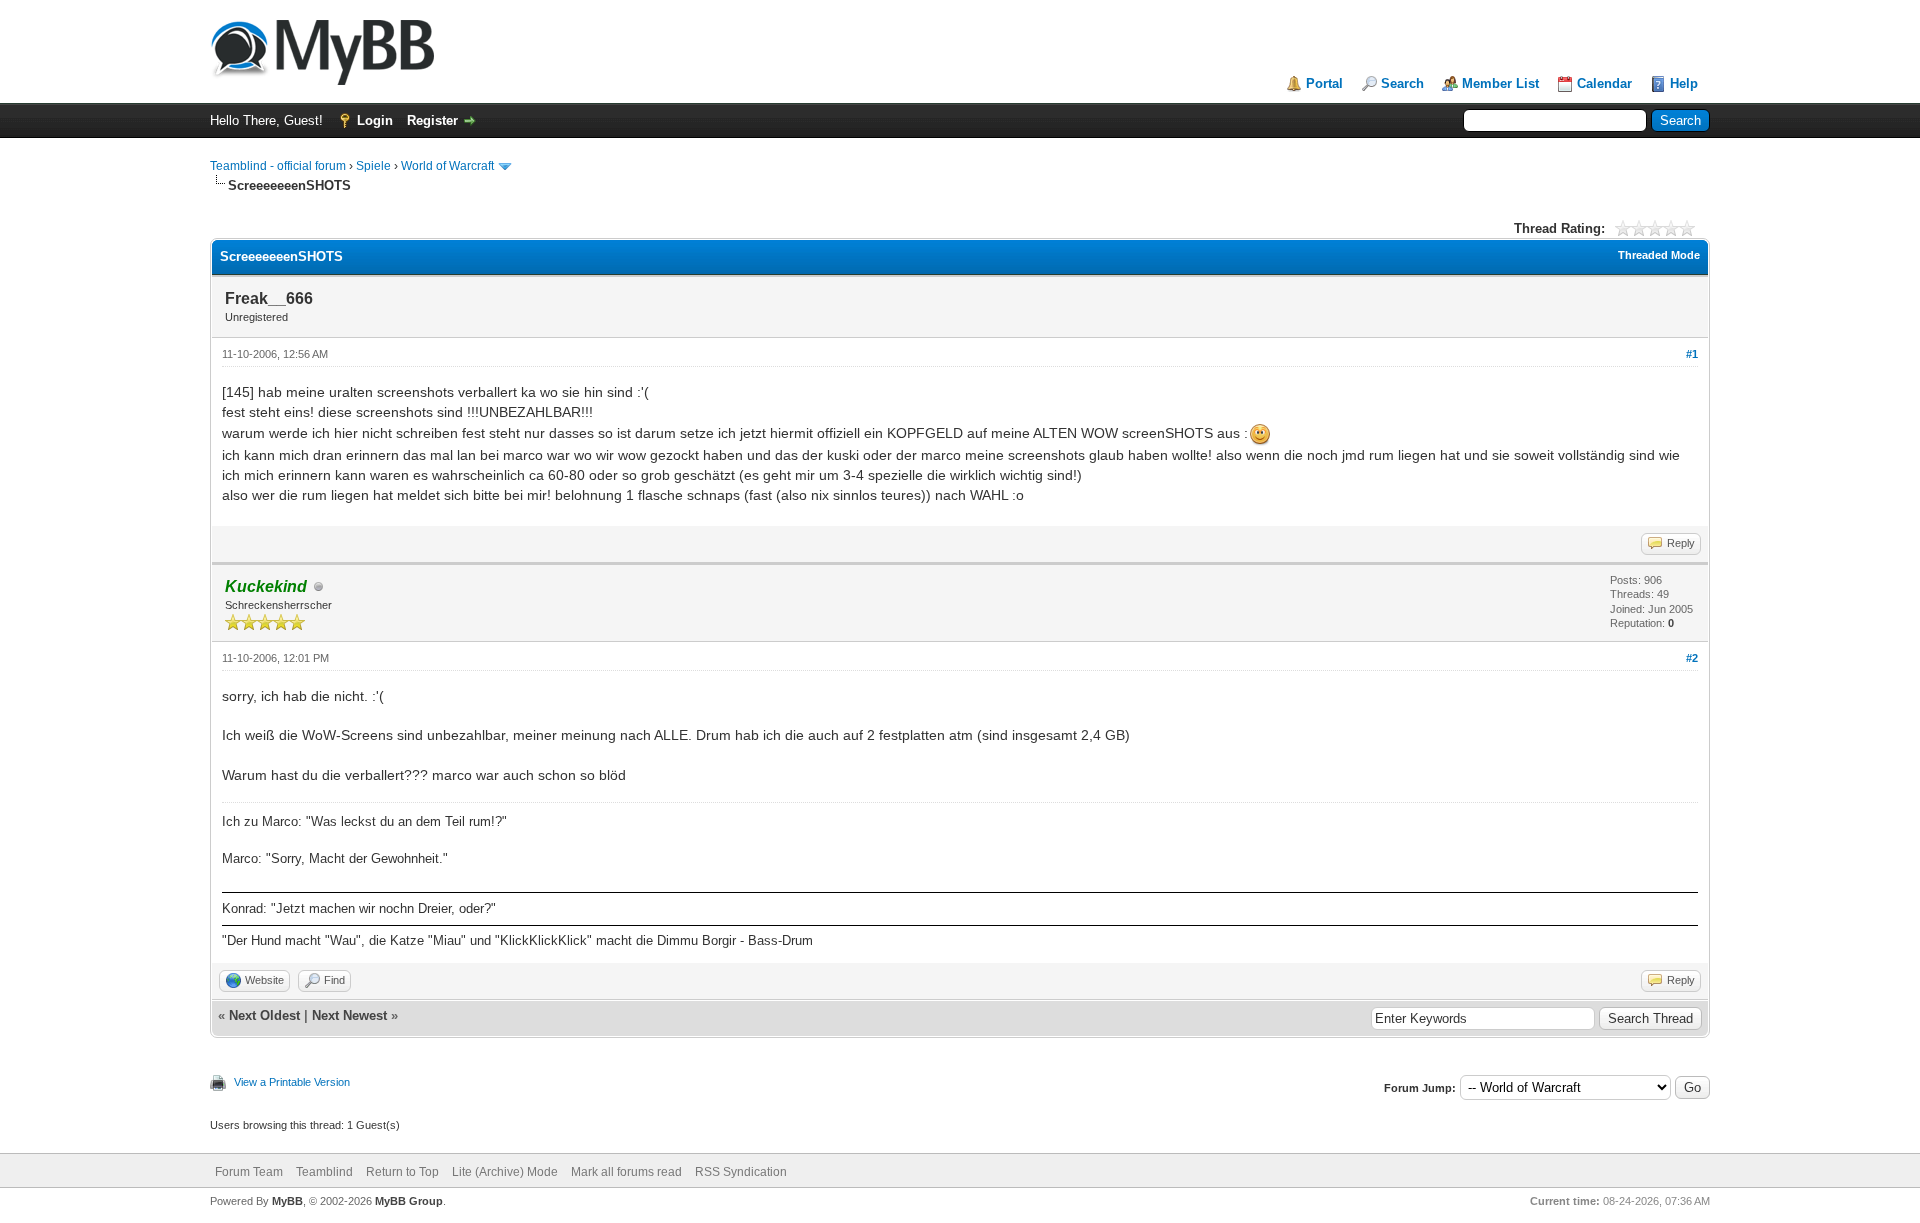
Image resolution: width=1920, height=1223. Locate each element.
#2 (1692, 658)
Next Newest (349, 1015)
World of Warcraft (447, 166)
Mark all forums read (626, 1172)
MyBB (287, 1201)
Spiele (373, 166)
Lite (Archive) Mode (505, 1172)
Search (1402, 83)
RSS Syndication (741, 1172)
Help (1684, 83)
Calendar (1604, 83)
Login (375, 120)
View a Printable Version (292, 1082)
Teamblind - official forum (278, 166)
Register (432, 120)
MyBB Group (409, 1201)
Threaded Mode (1659, 255)
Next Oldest (264, 1015)
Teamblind (324, 1172)
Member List (1500, 83)
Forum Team (249, 1172)
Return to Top (402, 1172)
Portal (1324, 83)
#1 (1692, 354)
